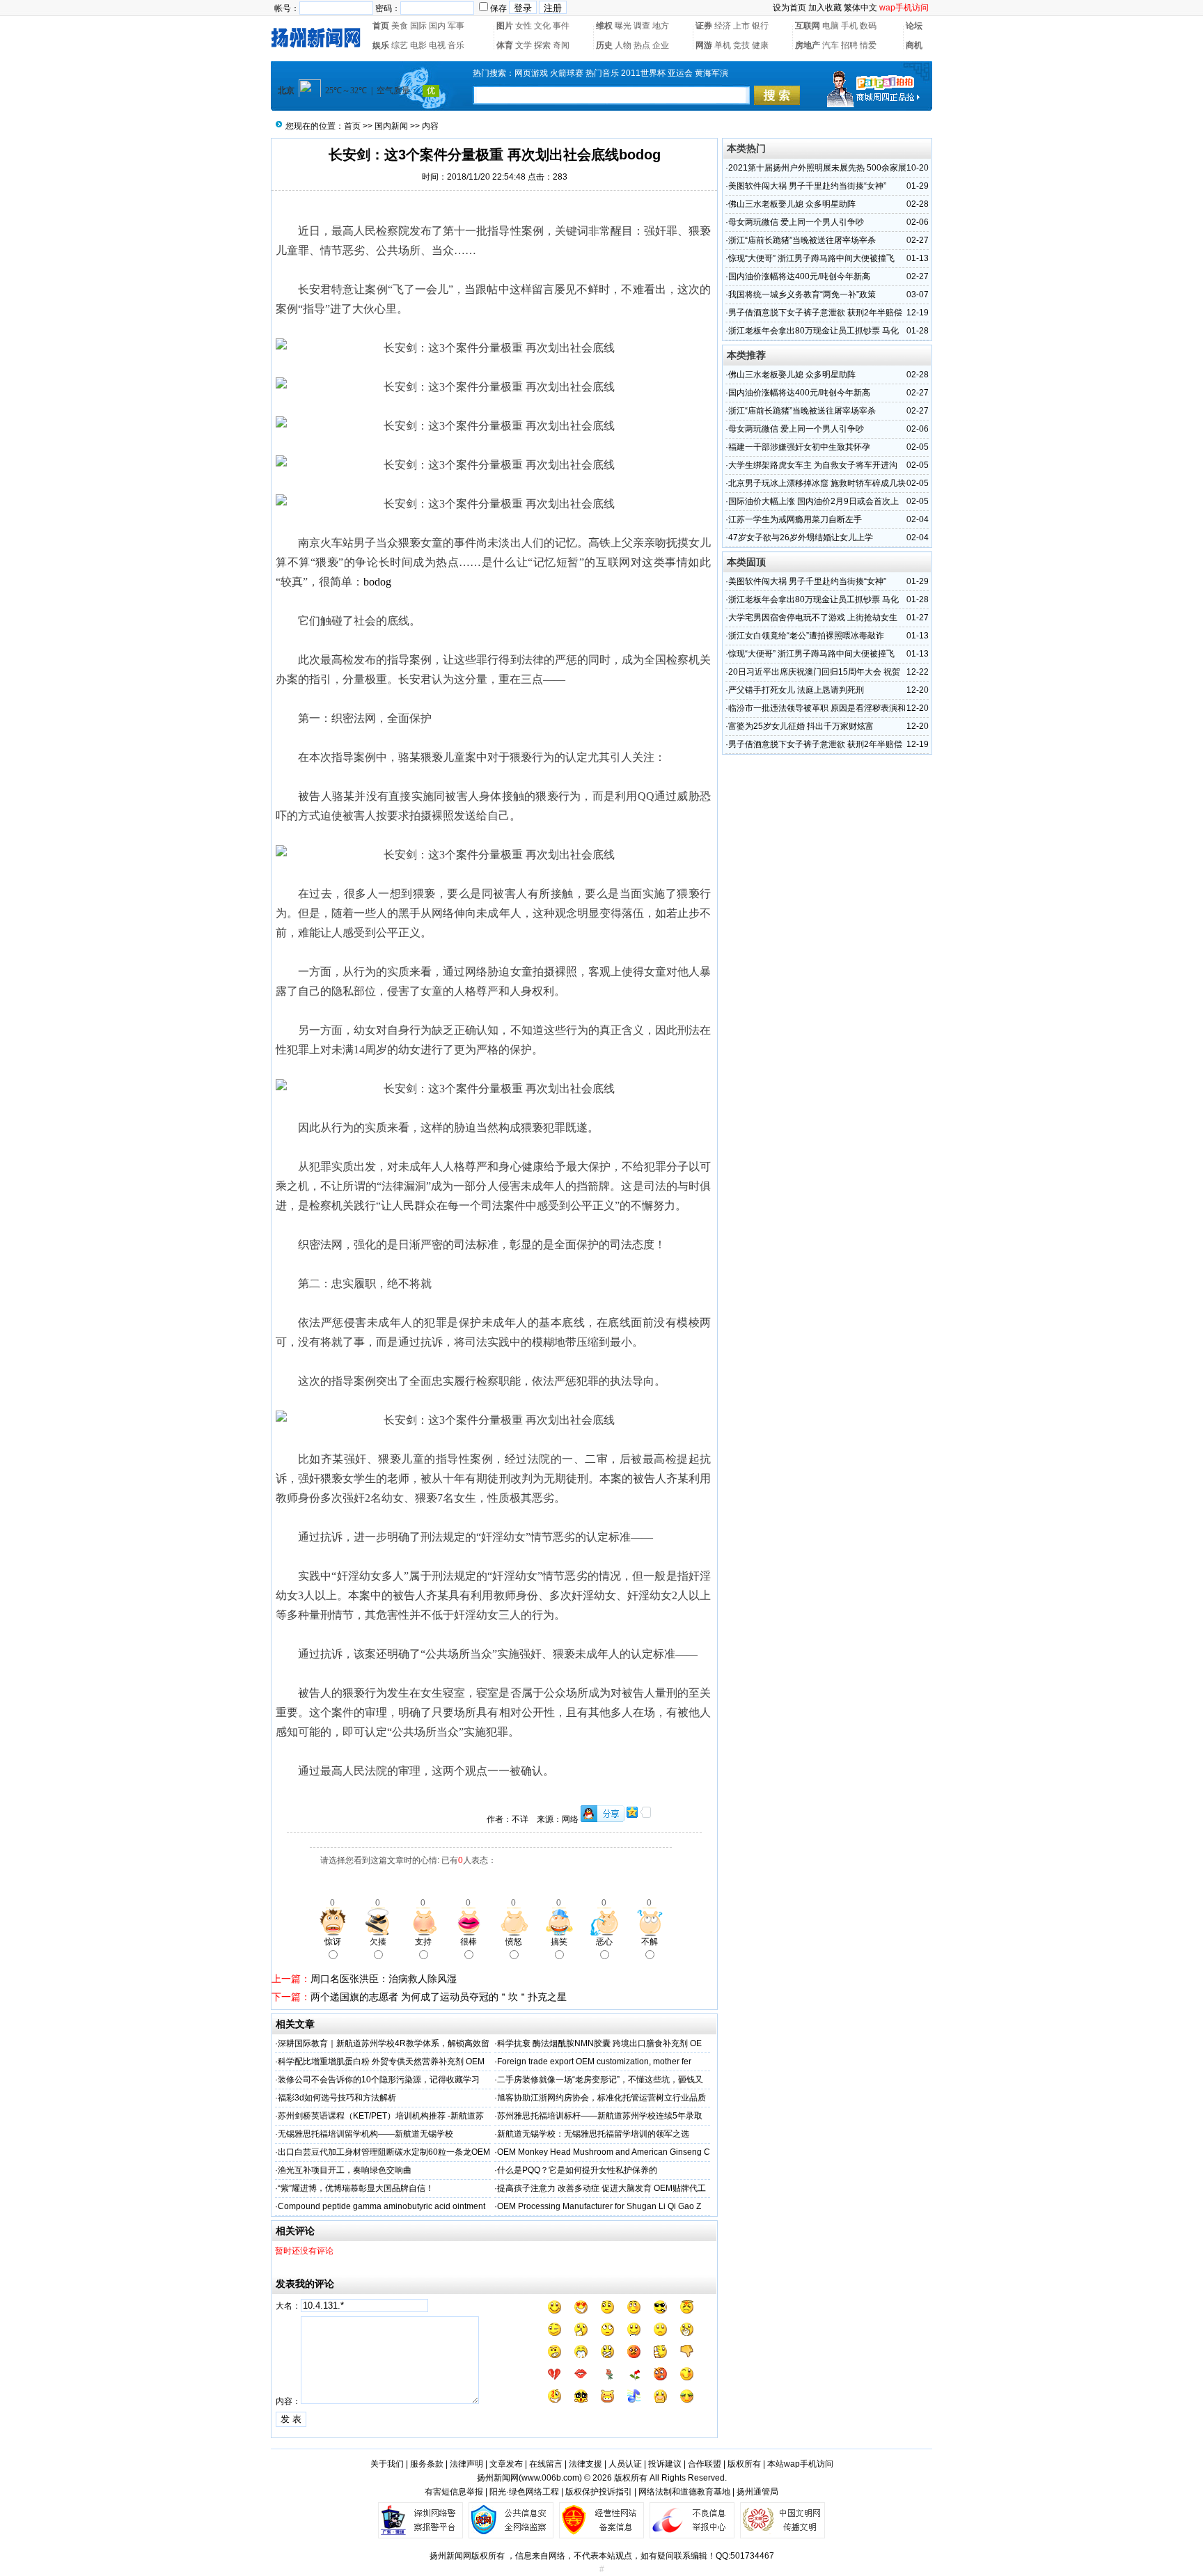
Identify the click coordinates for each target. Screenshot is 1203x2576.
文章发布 (506, 2464)
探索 (542, 45)
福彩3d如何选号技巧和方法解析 (337, 2098)
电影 (418, 45)
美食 (400, 26)
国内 (437, 26)
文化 (542, 26)
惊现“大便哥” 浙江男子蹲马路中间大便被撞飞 (811, 258)
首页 (381, 26)
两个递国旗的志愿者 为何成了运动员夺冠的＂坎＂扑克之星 (439, 1997)
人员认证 (625, 2464)
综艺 (400, 45)
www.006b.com (550, 2478)
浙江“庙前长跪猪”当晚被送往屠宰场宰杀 (802, 240)
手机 (849, 26)
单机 (723, 45)
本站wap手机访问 (800, 2464)
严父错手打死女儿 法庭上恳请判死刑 (796, 690)
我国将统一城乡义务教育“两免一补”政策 (802, 294)
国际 (418, 26)
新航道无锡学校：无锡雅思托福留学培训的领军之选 (593, 2134)
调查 (642, 26)
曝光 (623, 26)
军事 (456, 26)
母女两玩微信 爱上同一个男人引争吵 (796, 222)
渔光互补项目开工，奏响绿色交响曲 (345, 2170)
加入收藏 (825, 8)
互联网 (808, 26)
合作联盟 (705, 2464)
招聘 (849, 45)
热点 (642, 45)
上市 (741, 26)
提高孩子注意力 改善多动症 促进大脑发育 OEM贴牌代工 (601, 2188)
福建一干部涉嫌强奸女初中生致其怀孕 (799, 447)
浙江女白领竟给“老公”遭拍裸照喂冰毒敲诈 (806, 636)
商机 (914, 45)
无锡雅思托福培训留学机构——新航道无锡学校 (365, 2134)
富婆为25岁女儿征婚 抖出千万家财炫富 (801, 726)
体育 (505, 45)
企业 (661, 45)
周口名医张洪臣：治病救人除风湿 (384, 1979)
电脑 (831, 26)
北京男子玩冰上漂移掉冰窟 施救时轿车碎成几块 (817, 483)
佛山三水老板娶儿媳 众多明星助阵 (792, 204)
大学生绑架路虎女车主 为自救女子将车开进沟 (813, 465)
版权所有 (744, 2464)
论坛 (914, 26)
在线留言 (546, 2464)
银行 (760, 26)
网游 (704, 45)
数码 (868, 26)
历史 (604, 45)
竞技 (741, 45)
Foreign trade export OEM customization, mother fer (594, 2061)
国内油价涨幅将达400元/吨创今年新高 (799, 276)
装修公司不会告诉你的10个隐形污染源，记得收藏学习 (379, 2080)
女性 (524, 26)
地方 (661, 26)
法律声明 (466, 2464)
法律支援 (585, 2464)
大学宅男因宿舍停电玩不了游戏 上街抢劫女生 (813, 618)
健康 (760, 45)
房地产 (808, 45)
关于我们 (387, 2464)
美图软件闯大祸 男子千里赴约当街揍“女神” (807, 186)
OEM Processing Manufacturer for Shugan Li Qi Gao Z (599, 2206)
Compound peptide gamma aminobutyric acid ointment (382, 2206)
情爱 (868, 45)
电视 (437, 45)
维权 (604, 26)
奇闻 (561, 45)
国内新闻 (391, 126)
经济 (723, 26)
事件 (561, 26)
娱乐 (381, 45)
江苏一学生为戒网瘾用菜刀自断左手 (795, 519)
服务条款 (427, 2464)
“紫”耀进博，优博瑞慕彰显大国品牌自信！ (356, 2188)
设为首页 (789, 8)
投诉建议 (665, 2464)
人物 (623, 45)
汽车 (831, 45)
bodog (377, 582)
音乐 (456, 45)
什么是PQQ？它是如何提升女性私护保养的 (577, 2170)
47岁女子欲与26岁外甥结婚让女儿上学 (801, 537)
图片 (505, 26)
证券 (704, 26)
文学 (524, 45)
